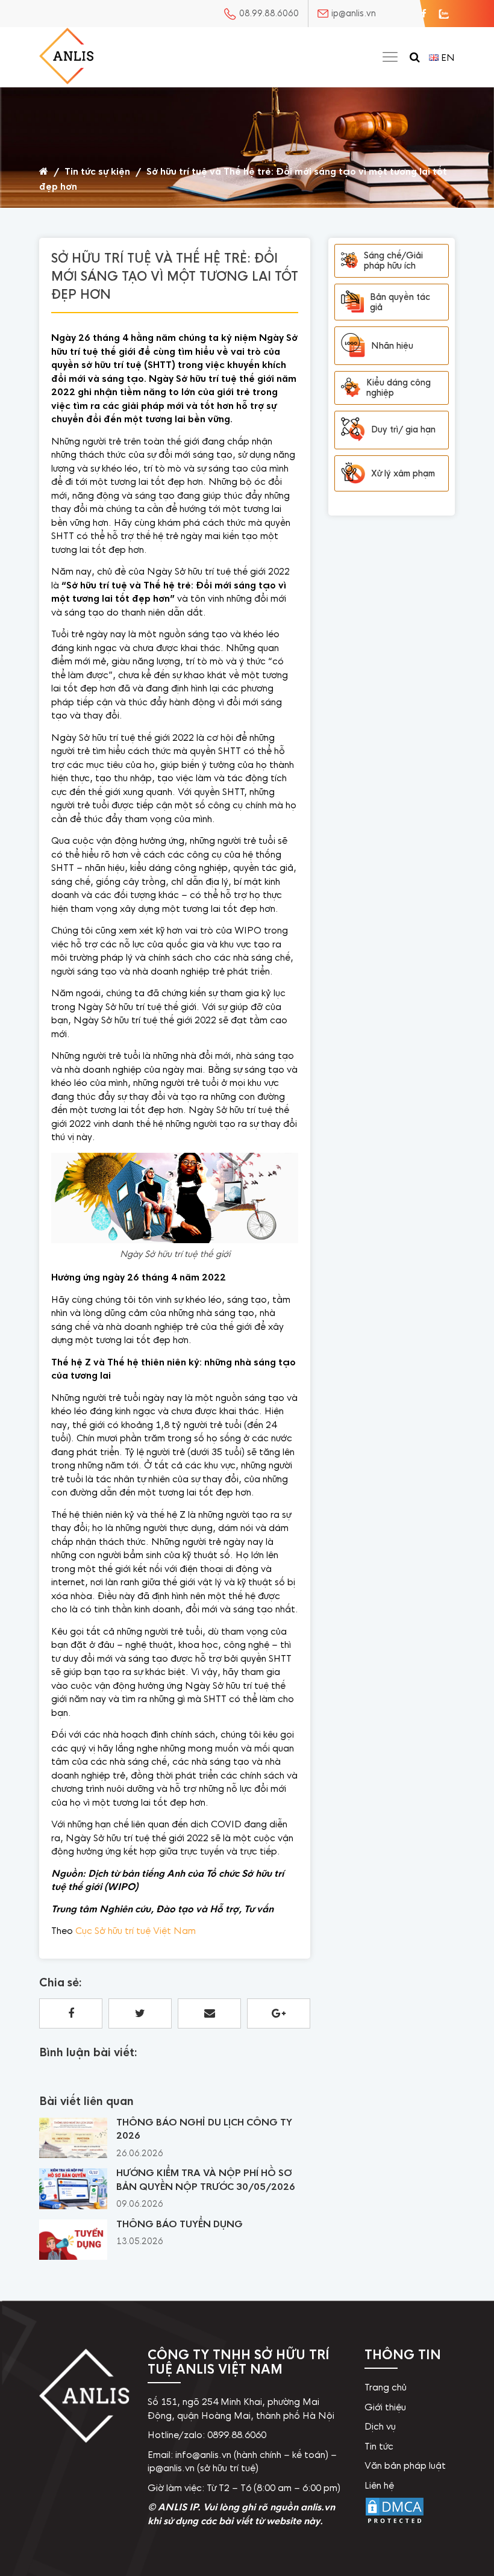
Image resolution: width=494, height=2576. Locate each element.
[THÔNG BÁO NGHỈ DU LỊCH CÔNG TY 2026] (73, 2155)
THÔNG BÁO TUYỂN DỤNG (180, 2224)
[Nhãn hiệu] (353, 346)
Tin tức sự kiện (97, 171)
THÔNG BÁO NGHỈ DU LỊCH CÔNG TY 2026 (204, 2129)
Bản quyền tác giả (400, 302)
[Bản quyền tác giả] (352, 302)
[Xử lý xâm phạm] (353, 474)
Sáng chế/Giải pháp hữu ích (393, 260)
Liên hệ (379, 2485)
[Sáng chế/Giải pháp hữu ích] (349, 260)
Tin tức (379, 2446)
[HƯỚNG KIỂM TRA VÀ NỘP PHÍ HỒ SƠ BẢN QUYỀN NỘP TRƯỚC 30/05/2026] (73, 2206)
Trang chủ (386, 2387)
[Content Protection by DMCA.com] (395, 2524)
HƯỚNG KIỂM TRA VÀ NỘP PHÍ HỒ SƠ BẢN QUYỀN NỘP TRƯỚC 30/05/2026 (206, 2180)
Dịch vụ (380, 2426)
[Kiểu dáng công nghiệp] (351, 388)
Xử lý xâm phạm (403, 473)
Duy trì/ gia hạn (403, 429)
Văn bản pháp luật (405, 2465)
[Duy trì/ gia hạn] (353, 430)
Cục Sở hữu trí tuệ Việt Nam (136, 1931)
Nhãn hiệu (392, 346)
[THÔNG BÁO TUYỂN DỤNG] (73, 2257)
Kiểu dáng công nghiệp (399, 388)
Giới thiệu (385, 2407)
